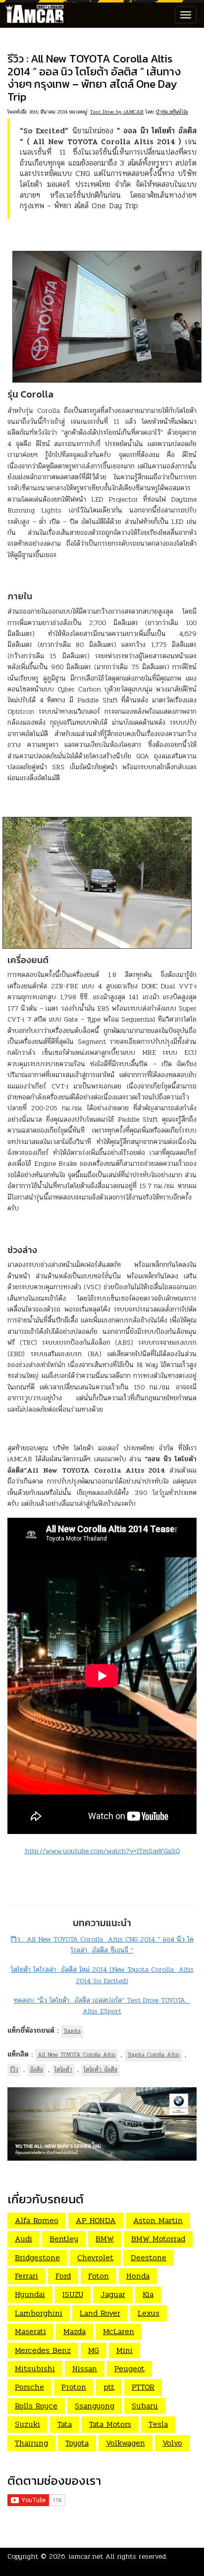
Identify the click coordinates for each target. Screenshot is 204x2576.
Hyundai (30, 2294)
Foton (99, 2276)
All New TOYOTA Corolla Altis (77, 2055)
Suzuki (27, 2424)
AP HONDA (96, 2220)
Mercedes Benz (43, 2350)
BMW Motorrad (158, 2239)
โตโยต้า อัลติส (101, 2069)
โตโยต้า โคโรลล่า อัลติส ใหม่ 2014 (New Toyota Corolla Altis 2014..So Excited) (102, 1975)
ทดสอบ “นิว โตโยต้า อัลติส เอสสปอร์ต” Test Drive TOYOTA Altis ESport (102, 2006)
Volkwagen (126, 2443)
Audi (24, 2239)
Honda (138, 2276)
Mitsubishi (35, 2369)
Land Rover (100, 2313)
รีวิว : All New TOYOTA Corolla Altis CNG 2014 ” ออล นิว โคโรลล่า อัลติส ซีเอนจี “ (102, 1945)
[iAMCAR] (32, 15)
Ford (63, 2276)
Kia (148, 2294)
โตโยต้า (63, 2069)
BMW (105, 2239)
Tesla (158, 2424)
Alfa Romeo (37, 2220)
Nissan (85, 2369)
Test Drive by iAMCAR (117, 112)
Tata (65, 2424)
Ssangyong (95, 2406)
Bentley (64, 2239)
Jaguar (113, 2294)
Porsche (29, 2387)
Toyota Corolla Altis (153, 2055)
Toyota (72, 2031)
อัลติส (36, 2069)
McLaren (119, 2331)
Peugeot (129, 2369)
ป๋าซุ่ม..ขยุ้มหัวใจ (172, 112)
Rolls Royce (36, 2406)
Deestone (149, 2258)
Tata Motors (110, 2424)
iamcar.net (86, 2556)
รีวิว (14, 2069)
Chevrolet (95, 2258)
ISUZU (73, 2294)
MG (94, 2350)
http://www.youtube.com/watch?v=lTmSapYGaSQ (102, 1851)
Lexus (149, 2313)
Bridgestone (37, 2258)
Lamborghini (39, 2313)
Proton (74, 2387)
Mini (125, 2350)
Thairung (31, 2443)
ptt (109, 2387)
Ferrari (26, 2276)
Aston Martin (158, 2220)
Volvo (172, 2443)
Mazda (75, 2331)
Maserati (30, 2331)
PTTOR (143, 2387)
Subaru (145, 2406)
